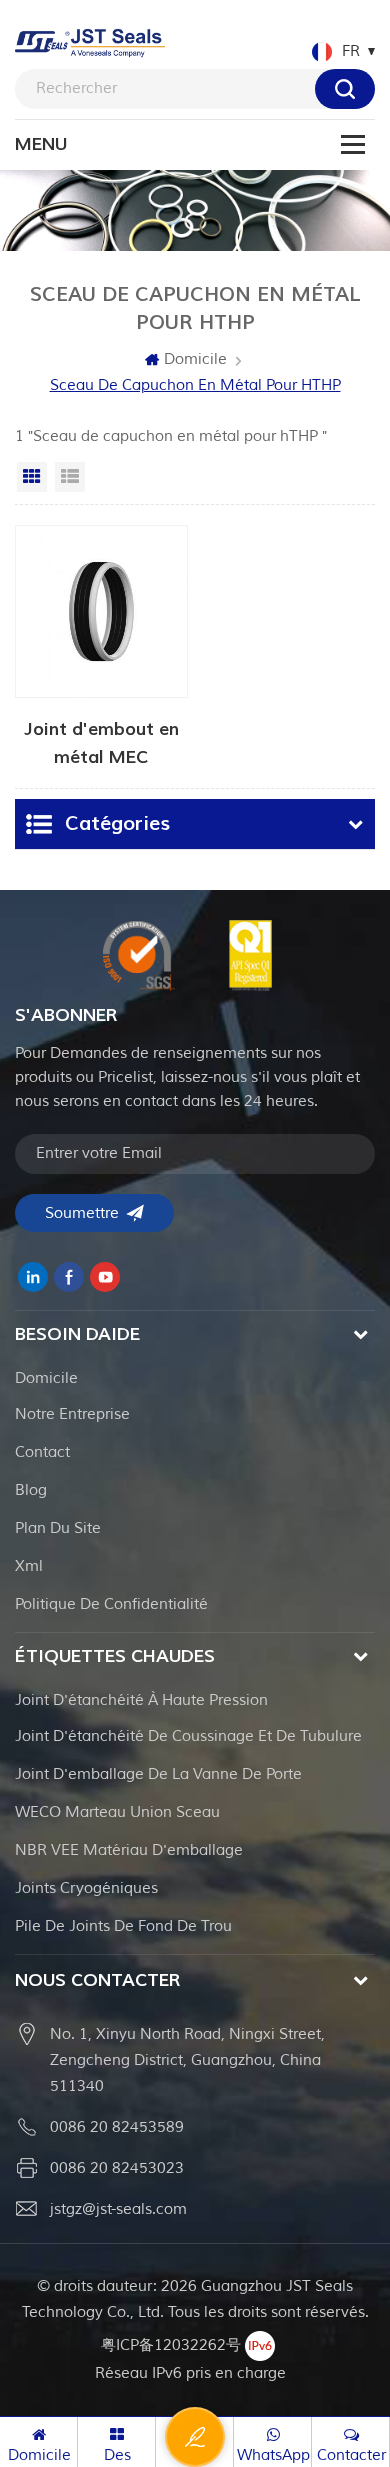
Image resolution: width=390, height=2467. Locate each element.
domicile (46, 1378)
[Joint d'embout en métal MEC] (101, 646)
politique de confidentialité (111, 1604)
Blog (31, 1490)
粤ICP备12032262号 (171, 2345)
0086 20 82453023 (117, 2168)
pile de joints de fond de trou (123, 1926)
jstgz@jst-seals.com (118, 2209)
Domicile (195, 359)
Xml (29, 1566)
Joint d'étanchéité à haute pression (141, 1700)
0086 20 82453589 (117, 2127)
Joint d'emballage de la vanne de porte (158, 1774)
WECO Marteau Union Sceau (117, 1812)
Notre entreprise (72, 1414)
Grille (32, 477)
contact (42, 1452)
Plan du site (58, 1528)
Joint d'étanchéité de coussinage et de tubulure (188, 1736)
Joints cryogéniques (86, 1888)
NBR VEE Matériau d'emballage (129, 1850)
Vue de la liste (70, 477)
